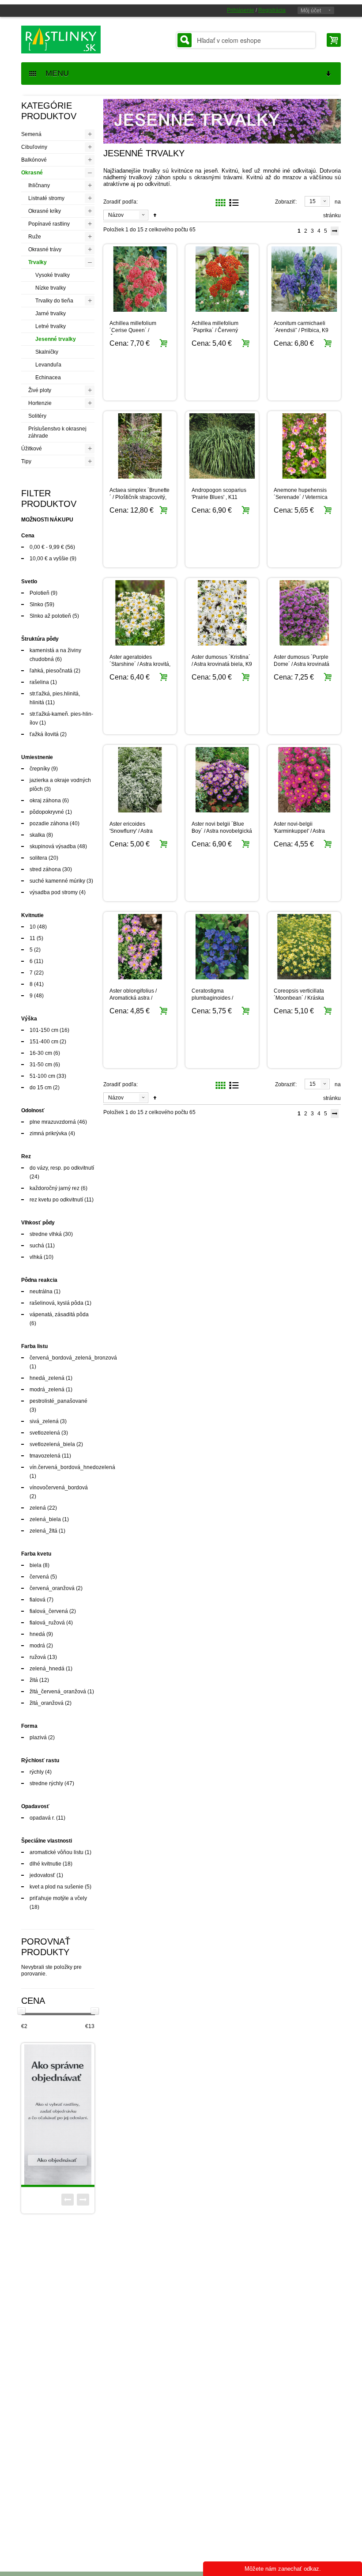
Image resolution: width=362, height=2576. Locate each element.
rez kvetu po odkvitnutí (56, 1200)
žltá (34, 1680)
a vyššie (49, 559)
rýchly (37, 1772)
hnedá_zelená (47, 1378)
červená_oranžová (52, 1588)
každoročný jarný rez (55, 1188)
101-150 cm (44, 1030)
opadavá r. (42, 1818)
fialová (38, 1600)
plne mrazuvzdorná (53, 1122)
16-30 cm (41, 1053)
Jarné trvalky (51, 314)
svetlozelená (45, 1433)
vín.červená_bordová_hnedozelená (72, 1467)
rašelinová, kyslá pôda (57, 1303)
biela (36, 1565)
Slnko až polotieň (50, 616)
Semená (31, 134)
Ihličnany (39, 185)
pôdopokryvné (47, 812)
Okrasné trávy (45, 249)
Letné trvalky (51, 326)
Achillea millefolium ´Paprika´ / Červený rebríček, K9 (215, 330)
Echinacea (48, 378)
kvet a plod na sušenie (57, 1887)
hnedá (37, 1634)
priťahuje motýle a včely (58, 1898)
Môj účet (311, 11)
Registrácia (272, 10)
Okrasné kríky (45, 211)
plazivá (38, 1737)
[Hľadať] (185, 40)
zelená (38, 1508)
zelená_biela (45, 1519)
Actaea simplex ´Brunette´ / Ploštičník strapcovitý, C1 (140, 497)
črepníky (40, 769)
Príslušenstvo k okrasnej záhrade (57, 432)
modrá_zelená (47, 1390)
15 (313, 201)
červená (39, 1577)
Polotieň (40, 593)
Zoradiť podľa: (121, 202)
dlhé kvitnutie (45, 1864)
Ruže (35, 237)
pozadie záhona (49, 823)
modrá (37, 1646)
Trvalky (38, 262)
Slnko (36, 604)
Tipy (26, 461)
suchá (37, 1246)
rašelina (39, 682)
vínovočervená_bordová (59, 1488)
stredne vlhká (46, 1234)
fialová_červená (49, 1611)
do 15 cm (41, 1088)
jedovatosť (42, 1875)
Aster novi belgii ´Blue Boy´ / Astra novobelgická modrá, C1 (222, 831)
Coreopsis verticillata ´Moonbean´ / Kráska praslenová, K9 (299, 998)
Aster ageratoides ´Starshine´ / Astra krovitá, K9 (140, 664)
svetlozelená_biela (52, 1444)
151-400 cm (44, 1042)
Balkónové (34, 160)
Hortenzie (40, 403)
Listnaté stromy (46, 198)
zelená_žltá (43, 1531)
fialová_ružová (47, 1623)
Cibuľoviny (34, 147)
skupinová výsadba (53, 846)
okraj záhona (45, 801)
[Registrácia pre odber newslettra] (73, 2115)
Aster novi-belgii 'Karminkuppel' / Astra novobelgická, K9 (299, 831)
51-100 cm (42, 1076)
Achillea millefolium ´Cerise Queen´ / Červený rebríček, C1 (135, 330)
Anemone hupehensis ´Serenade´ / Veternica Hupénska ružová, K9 (301, 497)
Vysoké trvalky (53, 275)
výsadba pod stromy (54, 892)
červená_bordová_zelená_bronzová (73, 1358)
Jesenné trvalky (56, 339)
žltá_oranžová (47, 1703)
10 (33, 927)
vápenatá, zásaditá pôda (59, 1314)
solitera (38, 858)
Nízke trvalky (51, 288)
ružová (38, 1657)
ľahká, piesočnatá (51, 671)
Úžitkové (32, 449)
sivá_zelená (44, 1421)
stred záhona (45, 869)
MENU (54, 73)
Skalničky (47, 352)
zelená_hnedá (47, 1669)
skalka (37, 835)
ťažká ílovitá (44, 734)
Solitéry (37, 416)
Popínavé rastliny (49, 224)
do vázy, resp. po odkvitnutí (62, 1168)
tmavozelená (45, 1456)
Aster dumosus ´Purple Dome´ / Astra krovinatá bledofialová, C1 (302, 664)
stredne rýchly (46, 1783)
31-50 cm (41, 1065)
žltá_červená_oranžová (58, 1692)
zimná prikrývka (48, 1133)
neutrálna (41, 1292)
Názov (116, 215)
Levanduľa (48, 365)
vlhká (36, 1257)
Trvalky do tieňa (54, 301)
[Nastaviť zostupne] (155, 215)
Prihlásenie (241, 10)
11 (32, 938)
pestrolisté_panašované (58, 1401)
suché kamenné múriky (57, 881)
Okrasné (32, 173)
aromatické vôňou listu (57, 1852)
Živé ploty (40, 390)
